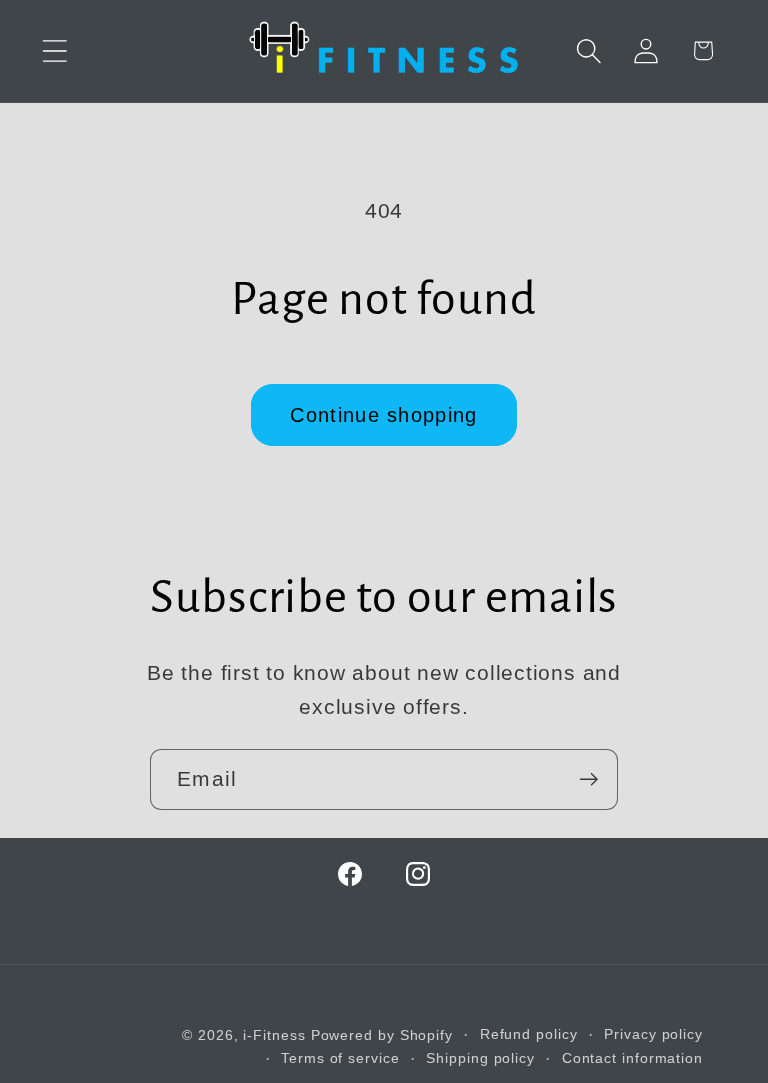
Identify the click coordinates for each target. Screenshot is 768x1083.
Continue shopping (383, 415)
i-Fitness (274, 1035)
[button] (54, 50)
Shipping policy (480, 1058)
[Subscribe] (588, 779)
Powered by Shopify (382, 1035)
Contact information (632, 1058)
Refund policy (529, 1034)
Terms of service (340, 1058)
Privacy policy (653, 1034)
